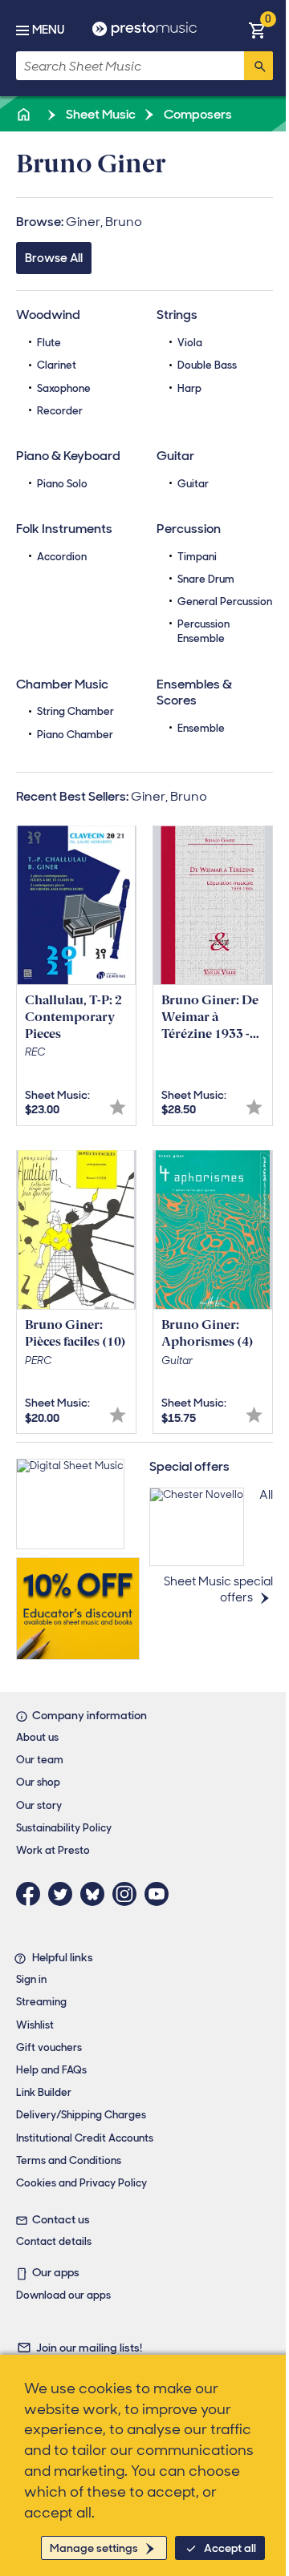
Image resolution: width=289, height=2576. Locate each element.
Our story (39, 1805)
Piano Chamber (75, 735)
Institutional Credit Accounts (85, 2138)
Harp (189, 388)
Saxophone (64, 388)
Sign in (31, 1979)
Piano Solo (62, 484)
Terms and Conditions (69, 2160)
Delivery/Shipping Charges (81, 2115)
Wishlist (35, 2025)
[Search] (258, 66)
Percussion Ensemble (204, 631)
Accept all (230, 2548)
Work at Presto (53, 1850)
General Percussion (225, 602)
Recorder (60, 411)
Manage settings (94, 2548)
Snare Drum (206, 579)
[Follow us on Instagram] (128, 1894)
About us (37, 1737)
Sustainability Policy (64, 1828)
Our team (40, 1760)
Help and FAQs (51, 2070)
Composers (197, 114)
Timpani (197, 557)
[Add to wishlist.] (118, 1107)
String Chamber (75, 711)
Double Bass (207, 365)
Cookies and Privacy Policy (81, 2183)
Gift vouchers (49, 2047)
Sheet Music (100, 114)
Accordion (62, 557)
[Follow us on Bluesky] (96, 1894)
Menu (48, 30)
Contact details (54, 2241)
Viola (190, 343)
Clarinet (57, 365)
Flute (49, 343)
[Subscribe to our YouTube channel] (161, 1894)
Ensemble (201, 728)
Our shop (38, 1782)
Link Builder (44, 2092)
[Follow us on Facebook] (32, 1894)
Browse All (54, 258)
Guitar (193, 484)
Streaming (41, 2002)
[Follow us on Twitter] (64, 1894)
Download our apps (63, 2295)
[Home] (25, 114)
